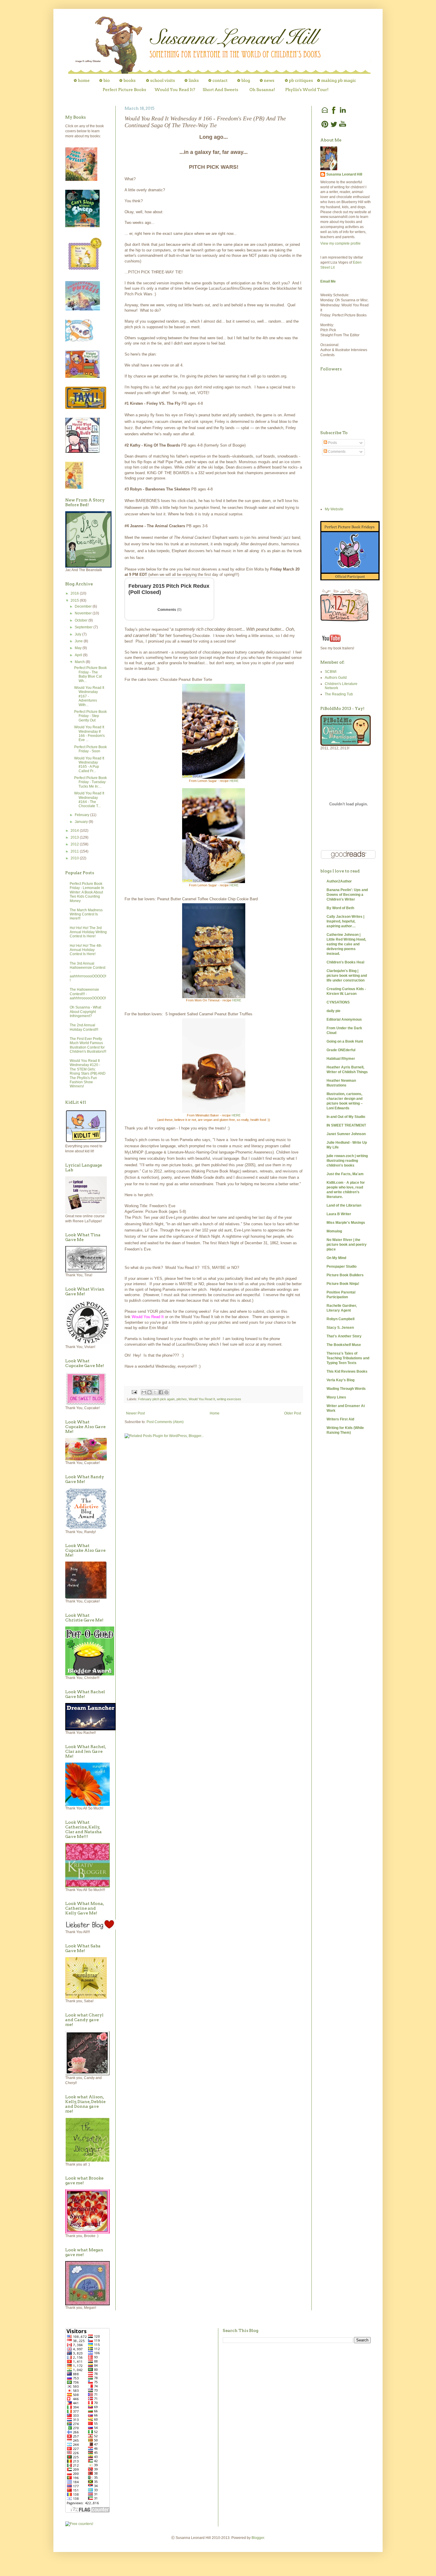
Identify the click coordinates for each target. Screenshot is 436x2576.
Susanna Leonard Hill (344, 174)
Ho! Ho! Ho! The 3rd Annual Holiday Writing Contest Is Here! (88, 932)
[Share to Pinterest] (166, 1392)
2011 (75, 851)
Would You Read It (202, 1399)
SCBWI (331, 672)
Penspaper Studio (342, 1267)
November (84, 613)
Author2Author (339, 881)
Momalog (334, 1231)
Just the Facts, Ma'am (345, 1174)
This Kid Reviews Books (347, 1371)
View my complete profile (340, 243)
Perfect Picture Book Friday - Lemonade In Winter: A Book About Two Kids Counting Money (87, 892)
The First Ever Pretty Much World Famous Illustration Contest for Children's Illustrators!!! (88, 1045)
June (79, 641)
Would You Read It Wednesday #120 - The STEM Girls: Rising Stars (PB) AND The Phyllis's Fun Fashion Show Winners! (88, 1073)
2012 (75, 844)
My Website (334, 509)
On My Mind (336, 1258)
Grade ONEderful (341, 1050)
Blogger (258, 2538)
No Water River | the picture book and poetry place (347, 1245)
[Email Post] (134, 1392)
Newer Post (135, 1413)
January (82, 822)
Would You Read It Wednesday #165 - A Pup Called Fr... (89, 765)
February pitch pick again (156, 1399)
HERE (234, 781)
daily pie (334, 1011)
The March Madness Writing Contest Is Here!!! (86, 914)
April (79, 655)
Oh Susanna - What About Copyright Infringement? (85, 1012)
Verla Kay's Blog (340, 1380)
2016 (75, 593)
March (80, 662)
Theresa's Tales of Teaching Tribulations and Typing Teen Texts (348, 1358)
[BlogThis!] (149, 1392)
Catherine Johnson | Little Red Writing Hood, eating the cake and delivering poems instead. (346, 944)
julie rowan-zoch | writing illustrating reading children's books (347, 1161)
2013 (75, 837)
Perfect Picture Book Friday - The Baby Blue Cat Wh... (90, 674)
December (84, 606)
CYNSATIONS (338, 1002)
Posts (332, 443)
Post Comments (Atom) (165, 1422)
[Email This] (144, 1392)
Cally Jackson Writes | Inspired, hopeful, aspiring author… (345, 921)
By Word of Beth (340, 908)
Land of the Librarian (344, 1205)
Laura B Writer (339, 1214)
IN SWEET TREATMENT (346, 1125)
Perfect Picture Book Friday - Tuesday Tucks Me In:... (90, 782)
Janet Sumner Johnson (346, 1134)
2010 (75, 858)
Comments (170, 610)
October (82, 620)
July (78, 634)
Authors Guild (336, 678)
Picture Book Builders (345, 1275)
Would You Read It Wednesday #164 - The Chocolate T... (89, 800)
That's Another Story (344, 1336)
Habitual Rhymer (341, 1059)
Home (215, 1413)
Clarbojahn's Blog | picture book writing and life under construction (347, 976)
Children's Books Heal (345, 962)
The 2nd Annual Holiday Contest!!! (84, 1027)
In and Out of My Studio (346, 1117)
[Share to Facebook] (161, 1392)
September (84, 627)
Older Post (293, 1413)
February (82, 815)
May (79, 648)
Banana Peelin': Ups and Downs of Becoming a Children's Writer (347, 895)
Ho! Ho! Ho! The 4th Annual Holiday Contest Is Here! (86, 950)
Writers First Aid (340, 1419)
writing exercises (229, 1399)
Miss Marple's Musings (346, 1223)
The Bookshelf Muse (344, 1345)
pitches (182, 1399)
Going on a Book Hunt (345, 1041)
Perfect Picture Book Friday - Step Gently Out (90, 716)
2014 (75, 831)
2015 (75, 600)
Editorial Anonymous (344, 1019)
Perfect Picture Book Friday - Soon (90, 749)
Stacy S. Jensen (340, 1328)
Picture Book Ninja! (343, 1284)
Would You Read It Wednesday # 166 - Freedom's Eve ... (89, 733)
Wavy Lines (336, 1397)
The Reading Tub (339, 694)
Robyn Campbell (340, 1319)
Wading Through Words (346, 1389)
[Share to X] (155, 1392)
